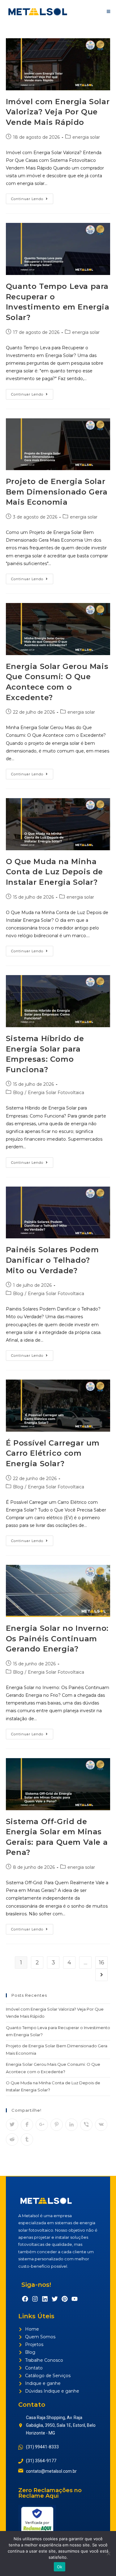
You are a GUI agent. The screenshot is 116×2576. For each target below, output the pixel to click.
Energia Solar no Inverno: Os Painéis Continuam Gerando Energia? (57, 1639)
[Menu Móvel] (109, 11)
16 (102, 1963)
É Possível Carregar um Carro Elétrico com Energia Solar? (53, 1453)
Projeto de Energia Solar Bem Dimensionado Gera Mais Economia (57, 492)
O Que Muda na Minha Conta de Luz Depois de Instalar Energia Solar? (54, 872)
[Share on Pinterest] (57, 2125)
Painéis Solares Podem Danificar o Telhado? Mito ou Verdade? (52, 1260)
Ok (60, 2567)
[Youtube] (75, 2299)
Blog (18, 1093)
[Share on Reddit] (12, 2139)
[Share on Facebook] (27, 2125)
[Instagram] (35, 2299)
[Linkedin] (45, 2299)
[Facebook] (25, 2299)
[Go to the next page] (101, 1975)
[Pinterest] (65, 2299)
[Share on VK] (101, 2125)
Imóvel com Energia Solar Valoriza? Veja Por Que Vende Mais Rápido (58, 112)
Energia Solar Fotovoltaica (56, 1093)
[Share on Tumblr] (27, 2139)
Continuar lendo (32, 197)
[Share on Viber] (86, 2125)
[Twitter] (55, 2299)
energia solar (86, 137)
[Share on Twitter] (12, 2125)
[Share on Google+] (42, 2125)
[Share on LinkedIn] (71, 2125)
